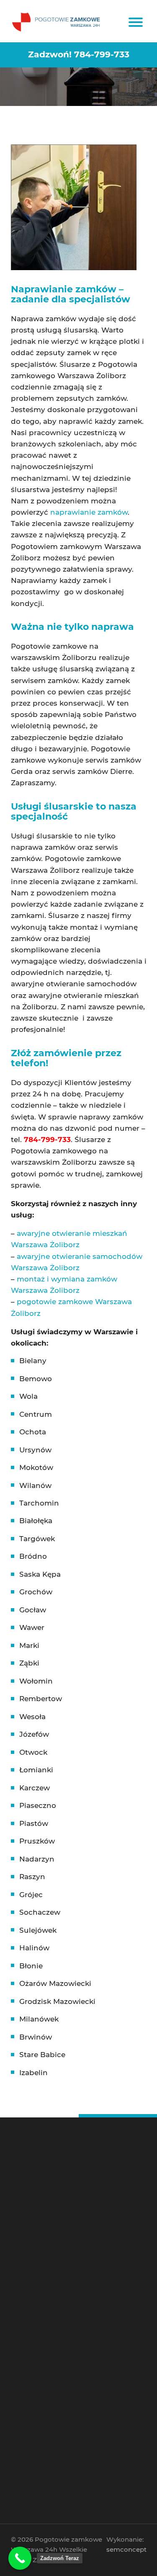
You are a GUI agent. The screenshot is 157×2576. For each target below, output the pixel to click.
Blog (45, 2278)
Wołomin (36, 1681)
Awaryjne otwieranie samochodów (74, 2254)
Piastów (34, 1823)
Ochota (33, 1432)
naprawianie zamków (88, 512)
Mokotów (36, 1467)
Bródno (33, 1556)
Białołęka (36, 1521)
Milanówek (39, 2019)
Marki (29, 1645)
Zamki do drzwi (56, 2341)
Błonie (31, 1966)
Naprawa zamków (58, 2272)
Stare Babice (42, 2055)
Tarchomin (39, 1503)
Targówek (37, 1539)
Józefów (34, 1734)
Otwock (33, 1752)
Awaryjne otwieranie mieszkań (70, 2260)
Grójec (31, 1895)
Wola (28, 1396)
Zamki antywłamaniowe (64, 2371)
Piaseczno (38, 1805)
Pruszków (37, 1841)
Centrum (36, 1414)
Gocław (33, 1610)
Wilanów (35, 1485)
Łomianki (36, 1770)
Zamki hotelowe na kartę (65, 2366)
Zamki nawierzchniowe (63, 2353)
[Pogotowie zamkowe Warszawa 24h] (57, 21)
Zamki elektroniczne (60, 2359)
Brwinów (36, 2037)
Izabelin (33, 2073)
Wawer (32, 1627)
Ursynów (35, 1450)
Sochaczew (40, 1912)
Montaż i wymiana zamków (67, 2266)
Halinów (34, 1948)
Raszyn (32, 1877)
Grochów (36, 1592)
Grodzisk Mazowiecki (57, 2001)
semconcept (126, 2549)
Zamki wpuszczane (59, 2347)
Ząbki (29, 1663)
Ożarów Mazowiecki (55, 1983)
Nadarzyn (37, 1859)
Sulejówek (38, 1930)
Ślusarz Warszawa (58, 2248)
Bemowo (36, 1379)
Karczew (35, 1788)
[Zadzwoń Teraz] (20, 2558)
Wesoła (32, 1717)
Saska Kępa (40, 1574)
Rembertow (41, 1699)
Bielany (33, 1361)
